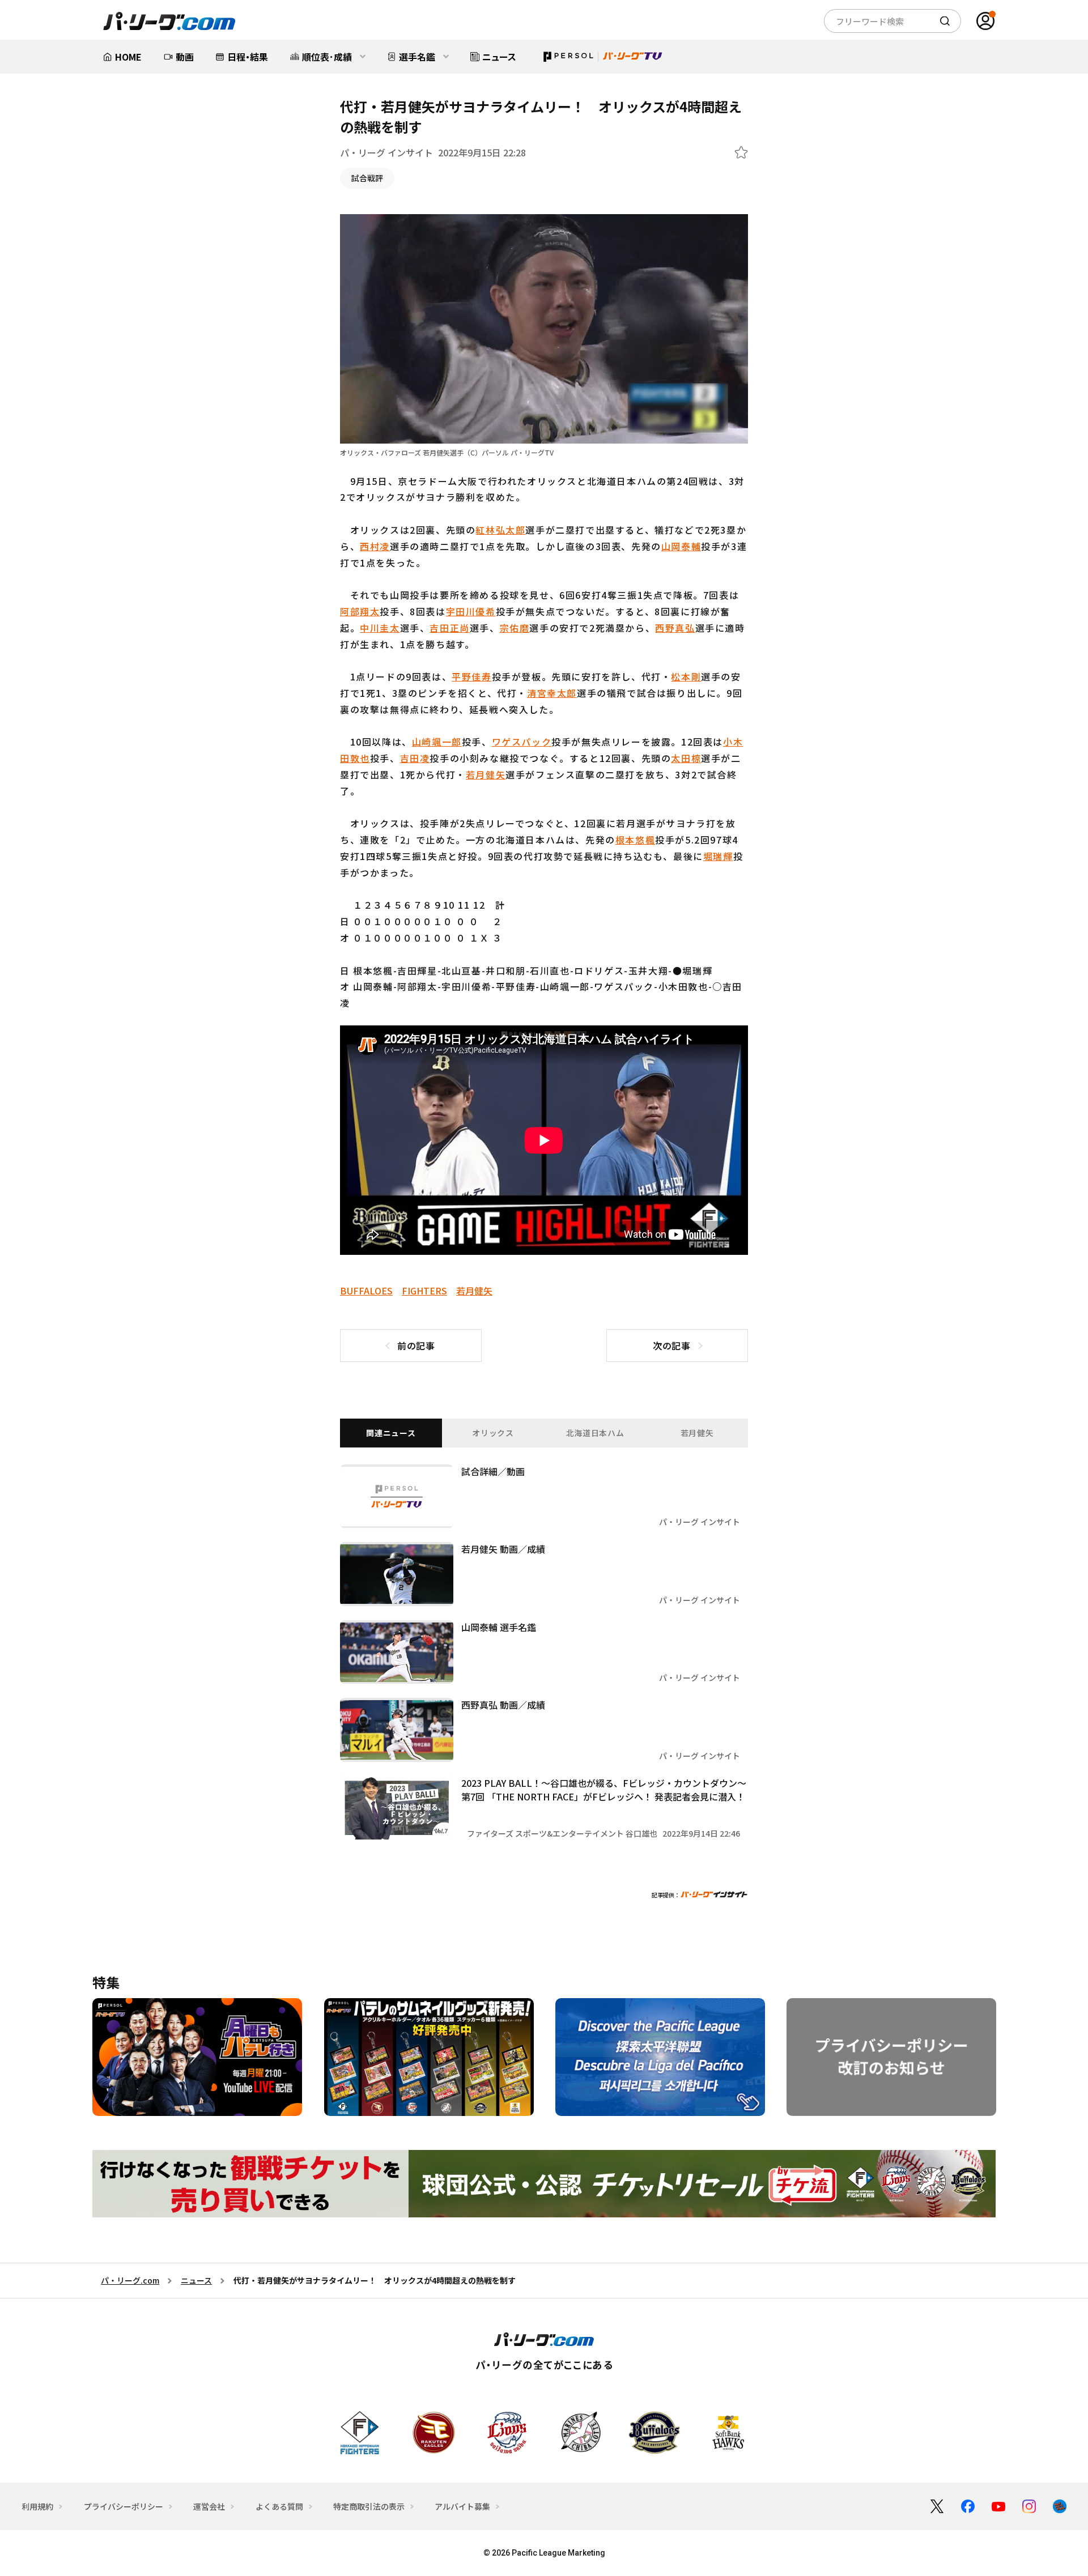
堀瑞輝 (718, 856)
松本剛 (686, 676)
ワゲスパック (522, 742)
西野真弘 (675, 628)
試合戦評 (367, 178)
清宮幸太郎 (552, 693)
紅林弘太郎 (500, 530)
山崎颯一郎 (437, 742)
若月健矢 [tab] (697, 1433)
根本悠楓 (635, 840)
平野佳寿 (471, 676)
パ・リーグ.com (130, 2280)
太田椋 (686, 758)
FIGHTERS (424, 1291)
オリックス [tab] (493, 1433)
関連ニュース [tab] (391, 1433)
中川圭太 (380, 628)
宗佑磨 (515, 628)
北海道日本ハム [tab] (595, 1433)
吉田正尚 (449, 628)
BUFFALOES (366, 1291)
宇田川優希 (471, 611)
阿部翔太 (360, 611)
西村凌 (375, 546)
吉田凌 (415, 758)
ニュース (196, 2280)
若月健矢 (486, 774)
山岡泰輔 (681, 546)
